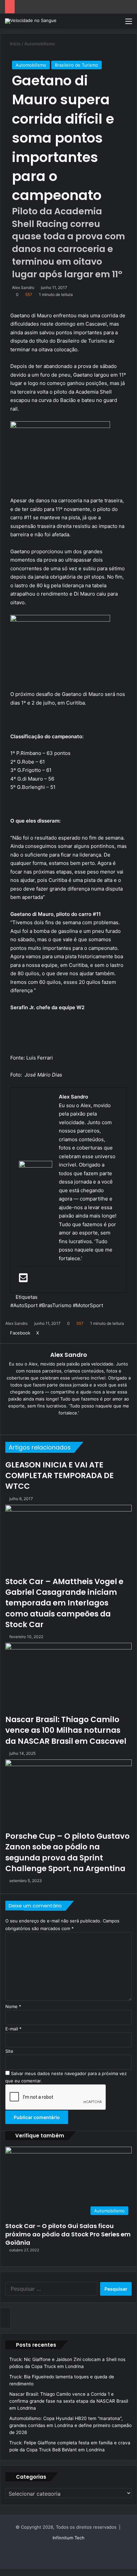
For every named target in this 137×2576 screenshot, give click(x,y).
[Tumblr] (47, 1333)
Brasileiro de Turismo (76, 65)
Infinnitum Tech (68, 2538)
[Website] (45, 1424)
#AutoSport (24, 1305)
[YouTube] (73, 1424)
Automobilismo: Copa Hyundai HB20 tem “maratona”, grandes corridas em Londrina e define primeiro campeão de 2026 (70, 2425)
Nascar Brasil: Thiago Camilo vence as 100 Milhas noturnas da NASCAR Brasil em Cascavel (66, 1730)
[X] (64, 1424)
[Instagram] (82, 1424)
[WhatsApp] (12, 2572)
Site (9, 2051)
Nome (13, 2006)
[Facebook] (30, 1280)
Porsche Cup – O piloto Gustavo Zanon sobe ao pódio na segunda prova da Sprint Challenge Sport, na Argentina (68, 1852)
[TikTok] (92, 1424)
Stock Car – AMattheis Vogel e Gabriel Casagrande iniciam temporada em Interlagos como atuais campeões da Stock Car (64, 1603)
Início (15, 44)
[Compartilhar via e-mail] (66, 1333)
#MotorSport (88, 1305)
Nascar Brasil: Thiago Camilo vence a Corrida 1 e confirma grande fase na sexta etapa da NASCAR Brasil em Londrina (69, 2401)
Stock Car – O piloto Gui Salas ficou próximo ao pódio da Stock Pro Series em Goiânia (68, 2234)
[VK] (61, 1333)
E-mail (13, 2029)
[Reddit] (57, 1333)
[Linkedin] (43, 1333)
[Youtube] (32, 1280)
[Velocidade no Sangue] (31, 21)
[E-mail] (24, 1280)
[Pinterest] (52, 1333)
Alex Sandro (23, 287)
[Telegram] (16, 2572)
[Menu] (129, 23)
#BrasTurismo (55, 1305)
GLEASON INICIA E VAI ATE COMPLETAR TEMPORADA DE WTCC (60, 1475)
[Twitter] (31, 1280)
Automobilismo (40, 44)
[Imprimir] (70, 1333)
